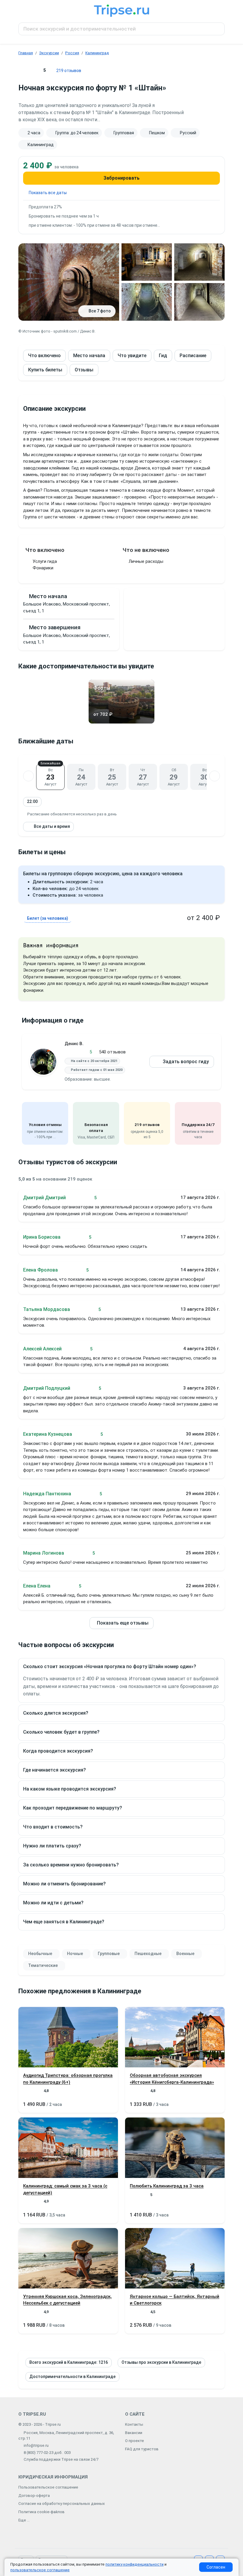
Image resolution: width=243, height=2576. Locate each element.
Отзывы (84, 370)
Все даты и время (52, 826)
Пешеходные (148, 1954)
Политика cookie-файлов (41, 2512)
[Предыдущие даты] (28, 776)
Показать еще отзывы (123, 1623)
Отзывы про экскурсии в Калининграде (161, 2362)
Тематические (43, 1965)
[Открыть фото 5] (199, 302)
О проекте (135, 2441)
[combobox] (121, 29)
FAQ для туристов (142, 2449)
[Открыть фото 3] (199, 262)
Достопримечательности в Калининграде (72, 2377)
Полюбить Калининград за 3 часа (167, 2186)
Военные (185, 1954)
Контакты (134, 2424)
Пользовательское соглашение (48, 2487)
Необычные (40, 1954)
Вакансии (134, 2433)
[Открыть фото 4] (147, 302)
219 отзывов (69, 71)
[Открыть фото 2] (147, 262)
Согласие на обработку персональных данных (62, 2504)
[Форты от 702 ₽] (121, 722)
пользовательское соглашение (40, 2570)
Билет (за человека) (48, 918)
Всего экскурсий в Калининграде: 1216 (69, 2362)
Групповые (109, 1954)
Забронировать (121, 178)
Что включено (44, 356)
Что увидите (132, 356)
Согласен (216, 2567)
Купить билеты (45, 370)
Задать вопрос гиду (186, 1062)
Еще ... (24, 2520)
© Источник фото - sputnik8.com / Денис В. (57, 331)
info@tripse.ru (36, 2445)
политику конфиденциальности (135, 2564)
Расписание (193, 356)
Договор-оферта (34, 2496)
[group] (121, 139)
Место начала (89, 356)
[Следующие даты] (215, 776)
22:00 (32, 801)
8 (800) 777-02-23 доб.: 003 (47, 2453)
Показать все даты (48, 193)
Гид (163, 356)
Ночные (75, 1954)
